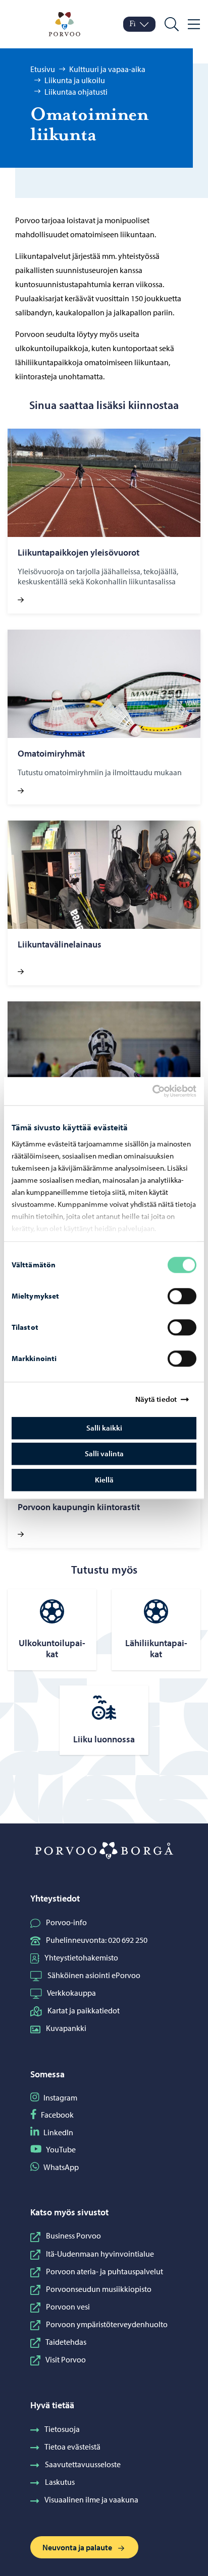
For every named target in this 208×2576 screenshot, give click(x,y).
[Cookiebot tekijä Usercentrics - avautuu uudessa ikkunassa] (161, 1091)
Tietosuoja (62, 2429)
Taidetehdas (66, 2342)
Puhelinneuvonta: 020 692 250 (97, 1940)
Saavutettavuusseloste (83, 2464)
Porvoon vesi (68, 2307)
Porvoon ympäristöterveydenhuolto (107, 2324)
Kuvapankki (66, 2028)
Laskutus (60, 2482)
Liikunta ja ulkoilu (75, 80)
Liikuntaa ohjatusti (76, 92)
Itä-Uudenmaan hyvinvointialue (100, 2254)
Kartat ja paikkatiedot (84, 2010)
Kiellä (104, 1480)
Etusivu (43, 69)
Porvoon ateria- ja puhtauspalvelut (105, 2271)
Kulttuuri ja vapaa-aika (107, 69)
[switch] (182, 1296)
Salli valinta (104, 1453)
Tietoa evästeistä (72, 2447)
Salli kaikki (104, 1428)
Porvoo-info (66, 1922)
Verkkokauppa (71, 1993)
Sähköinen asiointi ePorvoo (94, 1975)
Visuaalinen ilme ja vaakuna (91, 2499)
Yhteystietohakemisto (81, 1957)
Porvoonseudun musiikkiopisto (99, 2289)
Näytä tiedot (156, 1399)
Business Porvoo (73, 2235)
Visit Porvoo (66, 2359)
